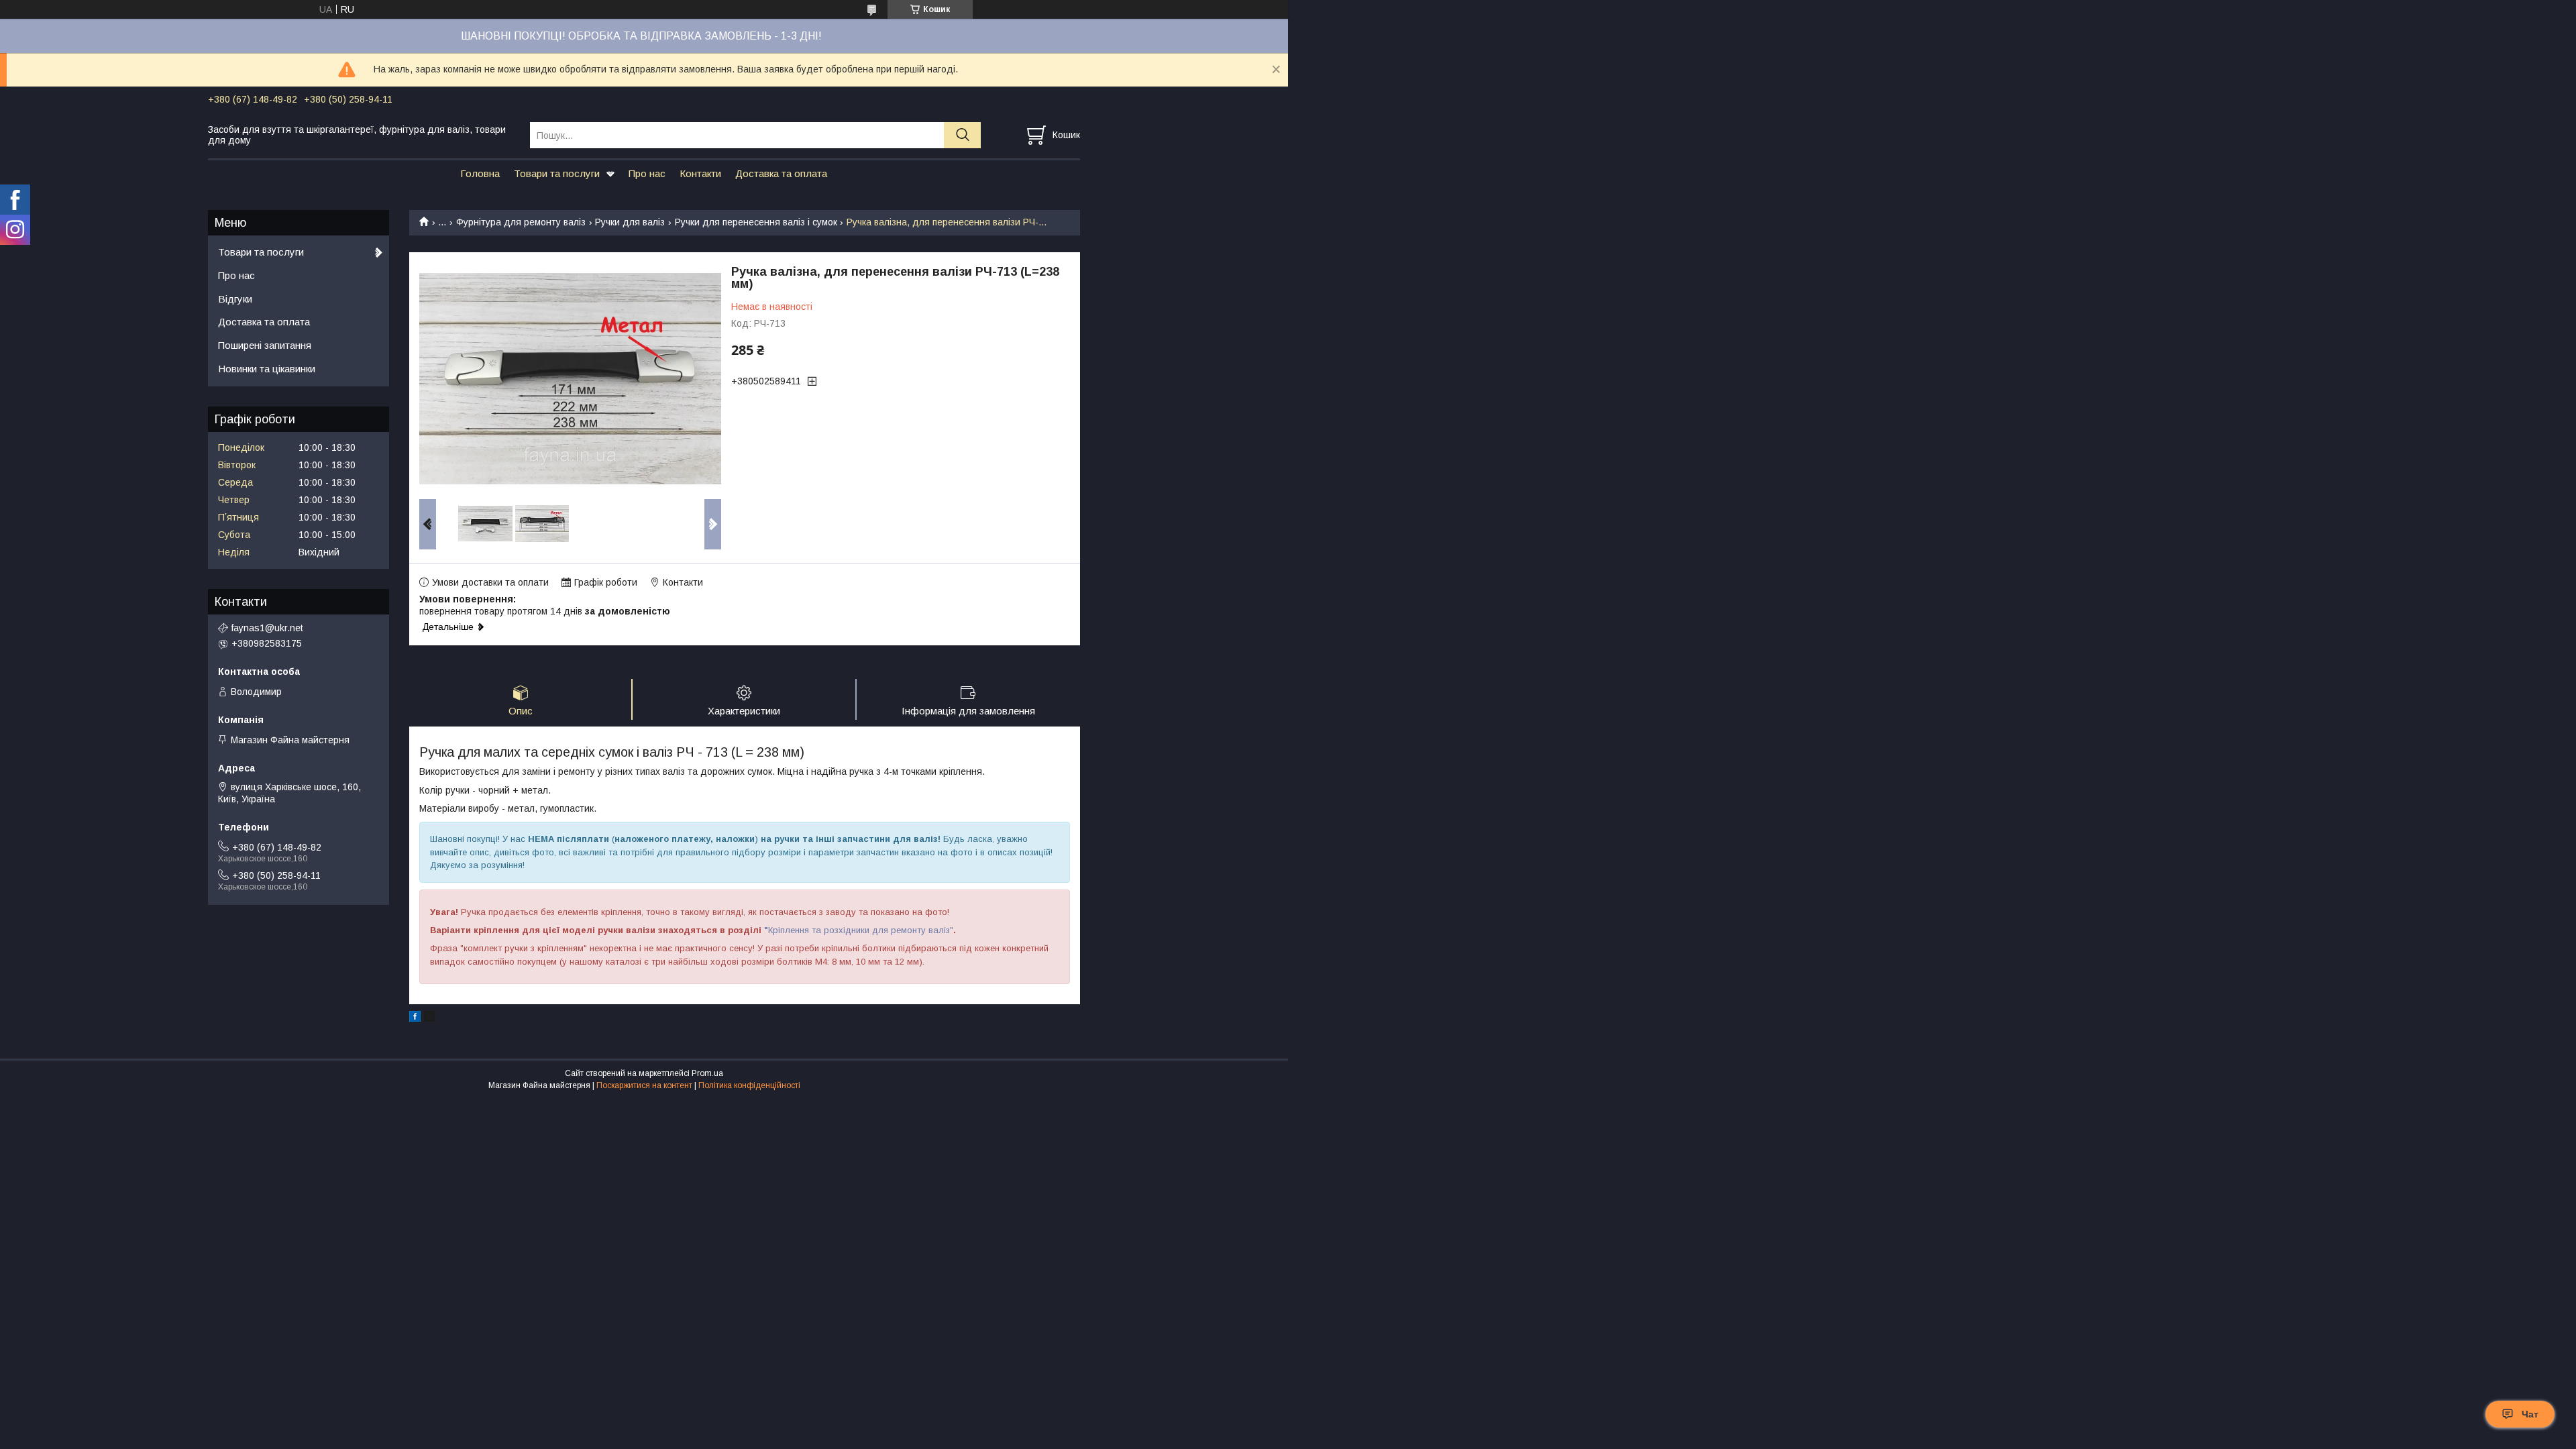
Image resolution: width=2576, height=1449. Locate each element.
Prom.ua (707, 1073)
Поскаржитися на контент (644, 1085)
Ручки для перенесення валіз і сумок (756, 222)
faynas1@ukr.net (267, 628)
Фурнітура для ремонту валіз (521, 222)
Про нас (647, 173)
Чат (2530, 1414)
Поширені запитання (265, 345)
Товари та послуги (557, 173)
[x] (429, 1018)
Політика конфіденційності (749, 1085)
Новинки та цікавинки (267, 369)
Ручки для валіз (630, 222)
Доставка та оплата (781, 173)
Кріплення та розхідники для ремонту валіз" (861, 930)
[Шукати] (962, 135)
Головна (480, 173)
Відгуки (235, 299)
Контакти (700, 173)
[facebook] (415, 1018)
